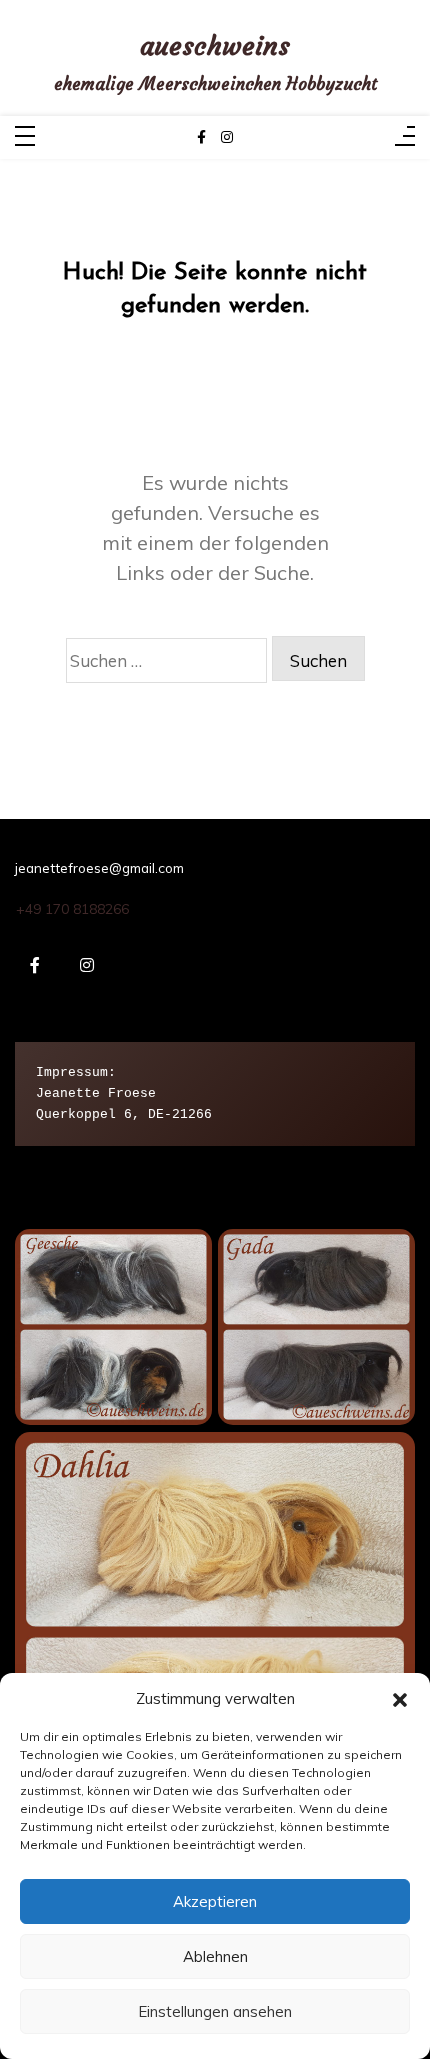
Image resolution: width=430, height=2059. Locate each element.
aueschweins (215, 46)
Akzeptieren (215, 1901)
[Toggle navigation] (25, 137)
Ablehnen (215, 1956)
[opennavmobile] (405, 137)
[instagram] (227, 137)
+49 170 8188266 (72, 909)
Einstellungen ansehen (215, 2011)
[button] (400, 1698)
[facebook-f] (201, 137)
